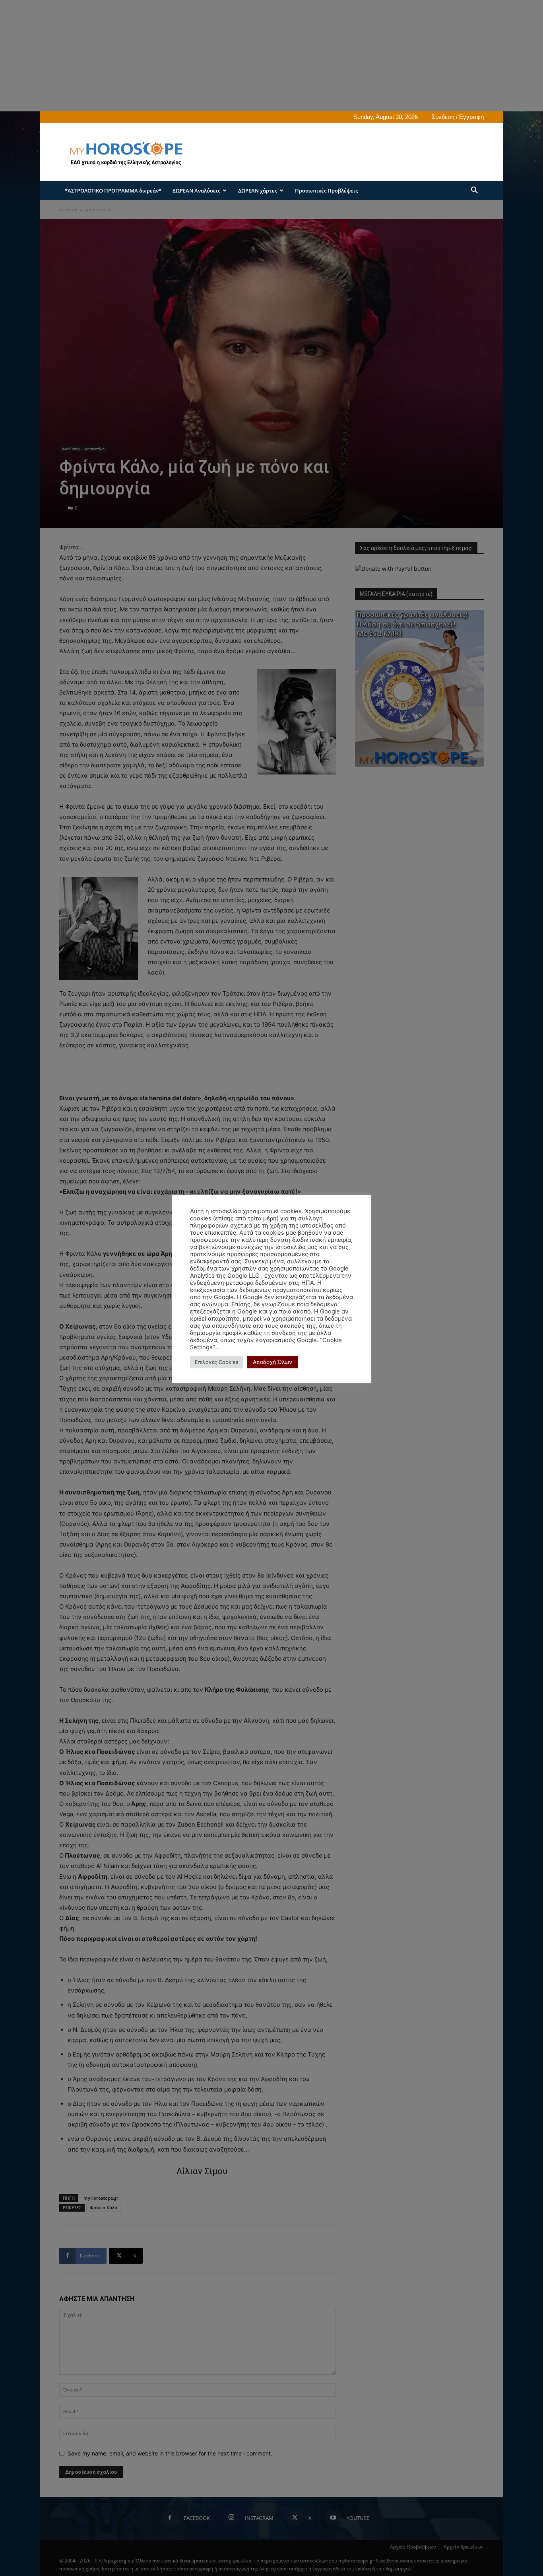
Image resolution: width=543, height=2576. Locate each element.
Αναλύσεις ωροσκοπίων (83, 449)
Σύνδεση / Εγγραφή (458, 117)
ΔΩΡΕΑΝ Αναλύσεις (196, 191)
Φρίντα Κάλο (104, 2207)
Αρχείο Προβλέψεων (413, 2547)
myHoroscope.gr (101, 2198)
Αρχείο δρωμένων (464, 2547)
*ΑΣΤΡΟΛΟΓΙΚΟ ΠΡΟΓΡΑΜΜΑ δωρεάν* (113, 191)
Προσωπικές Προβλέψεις (326, 191)
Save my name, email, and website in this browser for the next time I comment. (170, 2453)
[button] (474, 191)
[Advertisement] (239, 56)
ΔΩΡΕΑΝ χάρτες (258, 191)
